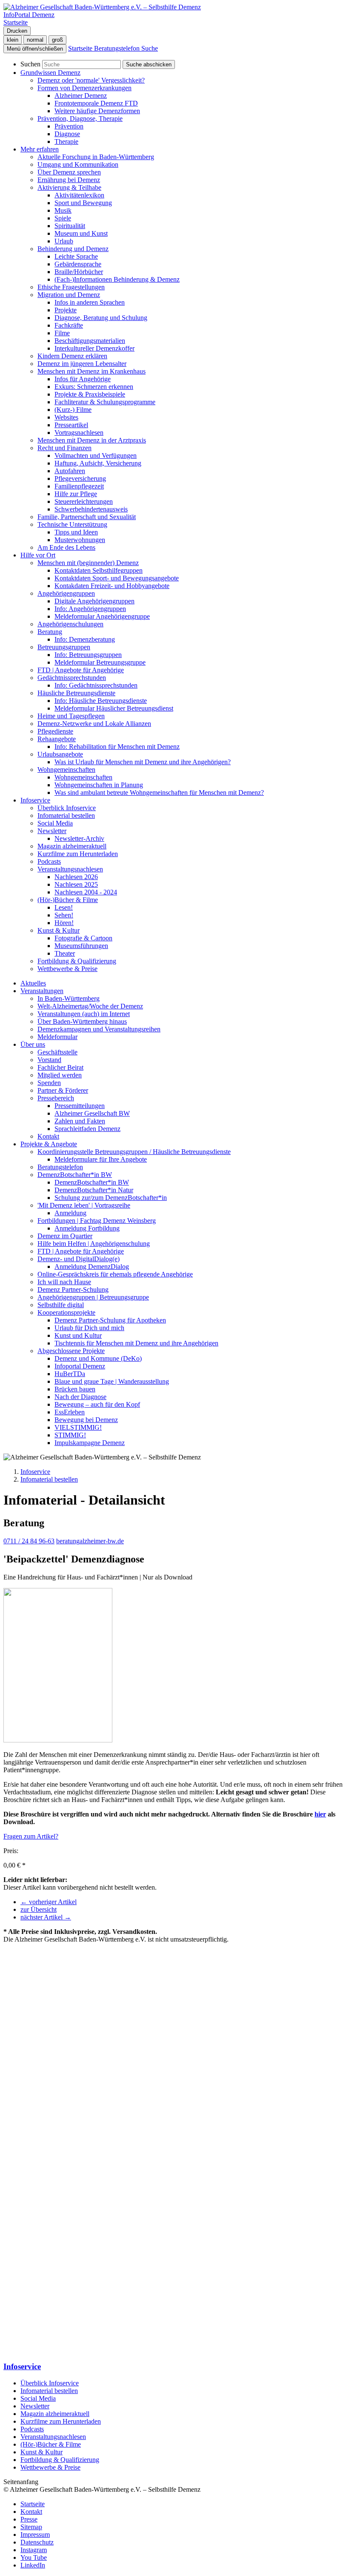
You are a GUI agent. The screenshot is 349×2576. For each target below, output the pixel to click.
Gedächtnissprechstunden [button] (72, 678)
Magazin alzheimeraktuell (72, 846)
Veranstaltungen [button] (42, 991)
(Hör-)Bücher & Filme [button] (68, 900)
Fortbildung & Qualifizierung (77, 961)
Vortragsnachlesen (79, 433)
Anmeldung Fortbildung (87, 1228)
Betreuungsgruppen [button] (64, 647)
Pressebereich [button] (56, 1098)
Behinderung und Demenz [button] (73, 249)
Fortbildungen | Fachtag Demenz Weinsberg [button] (97, 1221)
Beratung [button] (50, 632)
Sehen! (64, 915)
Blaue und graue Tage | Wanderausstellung (112, 1381)
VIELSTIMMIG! (78, 1427)
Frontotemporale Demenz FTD (96, 103)
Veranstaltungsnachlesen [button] (70, 869)
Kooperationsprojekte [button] (66, 1312)
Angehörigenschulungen (70, 624)
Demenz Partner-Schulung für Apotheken (110, 1320)
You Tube (34, 2557)
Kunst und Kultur (78, 1335)
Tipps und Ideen (76, 532)
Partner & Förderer (63, 1090)
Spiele (63, 218)
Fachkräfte (69, 325)
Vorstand (49, 1060)
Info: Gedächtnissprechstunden (96, 685)
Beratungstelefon (60, 1167)
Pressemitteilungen (80, 1106)
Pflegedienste (55, 731)
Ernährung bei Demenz (69, 180)
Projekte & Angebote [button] (49, 1144)
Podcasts (49, 861)
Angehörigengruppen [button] (66, 593)
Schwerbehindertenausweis (91, 509)
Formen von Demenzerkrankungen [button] (84, 88)
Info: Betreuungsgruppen (88, 655)
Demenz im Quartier (65, 1236)
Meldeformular (57, 1037)
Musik (63, 210)
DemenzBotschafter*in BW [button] (75, 1175)
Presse (29, 2519)
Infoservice (35, 1472)
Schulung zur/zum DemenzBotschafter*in (111, 1198)
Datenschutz (37, 2542)
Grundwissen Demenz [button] (50, 73)
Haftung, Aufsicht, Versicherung (98, 463)
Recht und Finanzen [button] (64, 448)
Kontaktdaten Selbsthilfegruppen (99, 570)
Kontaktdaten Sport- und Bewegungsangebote (117, 578)
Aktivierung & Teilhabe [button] (69, 187)
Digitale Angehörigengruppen (94, 601)
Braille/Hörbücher (79, 272)
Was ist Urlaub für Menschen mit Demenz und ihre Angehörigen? (143, 762)
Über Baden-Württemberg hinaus (82, 1021)
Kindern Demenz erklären (72, 356)
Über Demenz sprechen (69, 172)
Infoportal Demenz (80, 1366)
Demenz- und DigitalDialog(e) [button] (79, 1259)
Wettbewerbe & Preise (67, 969)
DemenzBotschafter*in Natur (94, 1190)
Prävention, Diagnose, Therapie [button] (80, 119)
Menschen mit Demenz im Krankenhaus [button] (92, 371)
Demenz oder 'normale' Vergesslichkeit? (91, 80)
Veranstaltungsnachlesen (53, 2437)
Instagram (34, 2550)
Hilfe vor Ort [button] (38, 555)
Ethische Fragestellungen (71, 287)
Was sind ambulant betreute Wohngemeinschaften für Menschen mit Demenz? (159, 793)
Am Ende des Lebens (66, 547)
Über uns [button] (33, 1044)
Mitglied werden (60, 1075)
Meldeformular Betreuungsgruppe (100, 662)
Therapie (66, 141)
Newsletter (35, 2406)
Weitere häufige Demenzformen (97, 111)
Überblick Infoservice (67, 808)
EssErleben (70, 1412)
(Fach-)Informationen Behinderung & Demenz (117, 279)
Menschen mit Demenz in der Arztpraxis (92, 440)
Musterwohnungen (80, 540)
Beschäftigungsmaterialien (90, 341)
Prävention (69, 126)
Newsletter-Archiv (79, 838)
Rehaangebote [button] (57, 739)
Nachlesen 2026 (76, 877)
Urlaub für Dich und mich (89, 1328)
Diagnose (67, 134)
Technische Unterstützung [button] (72, 524)
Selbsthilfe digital (61, 1305)
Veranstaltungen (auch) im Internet (84, 1014)
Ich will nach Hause (64, 1282)
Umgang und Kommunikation (78, 164)
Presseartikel (71, 425)
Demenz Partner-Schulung (73, 1289)
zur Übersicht (39, 1909)
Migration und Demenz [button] (69, 295)
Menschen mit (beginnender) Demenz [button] (88, 563)
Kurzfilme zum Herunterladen (78, 854)
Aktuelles (33, 983)
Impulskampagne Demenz (90, 1443)
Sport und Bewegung (83, 203)
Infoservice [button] (35, 800)
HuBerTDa (70, 1374)
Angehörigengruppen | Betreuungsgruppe (93, 1297)
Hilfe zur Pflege (76, 494)
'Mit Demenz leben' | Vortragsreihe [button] (84, 1205)
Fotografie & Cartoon (83, 938)
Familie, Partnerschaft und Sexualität (87, 517)
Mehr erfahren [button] (40, 149)
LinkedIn (33, 2565)
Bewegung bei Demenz (86, 1420)
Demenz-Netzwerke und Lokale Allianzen (94, 724)
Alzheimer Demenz (81, 96)
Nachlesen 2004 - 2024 (86, 892)
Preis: (11, 1851)
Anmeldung (70, 1213)
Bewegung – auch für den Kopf (97, 1404)
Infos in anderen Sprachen (90, 302)
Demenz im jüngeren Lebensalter (82, 364)
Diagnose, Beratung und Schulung (101, 318)
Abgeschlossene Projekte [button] (71, 1351)
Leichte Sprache (76, 256)
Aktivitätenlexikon (79, 195)
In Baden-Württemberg (69, 998)
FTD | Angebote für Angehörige (81, 670)
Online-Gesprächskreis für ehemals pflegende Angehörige (115, 1274)
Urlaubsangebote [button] (60, 754)
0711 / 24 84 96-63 (29, 1541)
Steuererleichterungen (84, 501)
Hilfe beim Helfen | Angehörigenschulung (94, 1244)
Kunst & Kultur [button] (59, 930)
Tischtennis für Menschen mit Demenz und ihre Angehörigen (136, 1343)
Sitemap (31, 2527)
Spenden (49, 1083)
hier (320, 1814)
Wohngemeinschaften (83, 777)
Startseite (33, 2504)
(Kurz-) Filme (73, 410)
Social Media (55, 823)
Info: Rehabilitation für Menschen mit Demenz (117, 747)
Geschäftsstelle (57, 1052)
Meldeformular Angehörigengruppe (102, 616)
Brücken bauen (75, 1389)
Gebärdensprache (78, 264)
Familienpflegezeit (79, 486)
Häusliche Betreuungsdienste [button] (76, 693)
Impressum (35, 2535)
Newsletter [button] (52, 831)
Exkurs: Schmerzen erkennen (94, 387)
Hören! (64, 923)
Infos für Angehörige (83, 379)
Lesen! (64, 907)
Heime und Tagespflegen (71, 716)
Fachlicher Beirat (60, 1067)
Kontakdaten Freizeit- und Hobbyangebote (112, 586)
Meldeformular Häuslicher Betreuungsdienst (114, 708)
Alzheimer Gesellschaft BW (92, 1113)
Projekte (66, 310)
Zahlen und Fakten (80, 1121)
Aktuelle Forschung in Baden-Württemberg (96, 157)
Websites (66, 417)
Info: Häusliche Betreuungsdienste (101, 701)
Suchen (30, 64)
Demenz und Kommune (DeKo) (98, 1358)
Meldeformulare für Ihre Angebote (101, 1159)
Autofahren (70, 471)
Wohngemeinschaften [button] (66, 770)
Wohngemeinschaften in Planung (99, 785)
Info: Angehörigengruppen (90, 609)
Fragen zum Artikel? (31, 1836)
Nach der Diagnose (80, 1397)
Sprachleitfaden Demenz (87, 1129)
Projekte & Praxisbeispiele (90, 394)
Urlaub (64, 241)
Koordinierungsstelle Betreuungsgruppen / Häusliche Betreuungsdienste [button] (134, 1152)
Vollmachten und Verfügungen (96, 456)
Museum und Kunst (81, 233)
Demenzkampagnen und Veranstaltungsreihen (99, 1029)
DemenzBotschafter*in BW (92, 1182)
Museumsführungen (81, 946)
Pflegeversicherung (80, 478)
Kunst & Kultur (41, 2452)
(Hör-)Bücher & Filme (51, 2444)
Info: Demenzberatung (85, 639)
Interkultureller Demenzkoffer (94, 348)
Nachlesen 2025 (76, 884)
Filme (62, 333)
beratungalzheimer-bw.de (90, 1541)
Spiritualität (70, 226)
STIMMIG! (70, 1435)
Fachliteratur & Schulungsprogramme (105, 402)
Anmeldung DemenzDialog (92, 1267)
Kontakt (48, 1136)
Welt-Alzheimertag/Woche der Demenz (90, 1006)
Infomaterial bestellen (66, 815)
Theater (65, 953)
